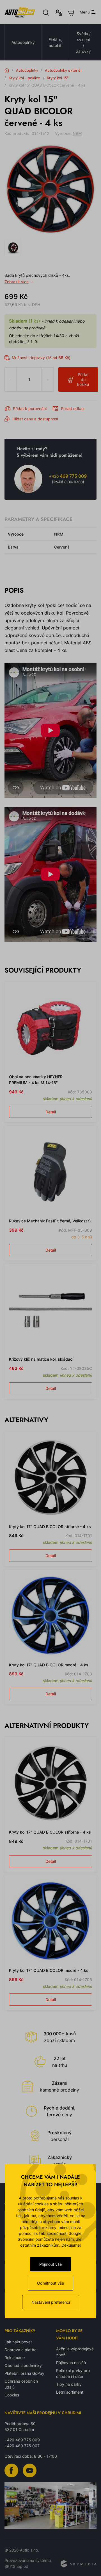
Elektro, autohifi (55, 42)
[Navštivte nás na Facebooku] (11, 2470)
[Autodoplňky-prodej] (20, 12)
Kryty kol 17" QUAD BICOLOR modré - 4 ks (49, 1665)
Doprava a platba (20, 2350)
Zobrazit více (17, 282)
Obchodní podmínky (23, 2365)
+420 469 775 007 (22, 2446)
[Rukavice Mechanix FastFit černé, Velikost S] (50, 1172)
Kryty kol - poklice (24, 78)
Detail (51, 1112)
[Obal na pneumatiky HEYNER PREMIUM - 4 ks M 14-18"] (50, 1028)
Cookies (12, 2395)
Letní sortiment (70, 2392)
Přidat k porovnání (30, 408)
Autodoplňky (23, 42)
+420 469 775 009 (22, 2440)
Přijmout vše (50, 2264)
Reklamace (15, 2358)
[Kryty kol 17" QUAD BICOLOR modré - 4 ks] (50, 1616)
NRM (77, 133)
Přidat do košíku (83, 379)
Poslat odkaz (73, 408)
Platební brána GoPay (24, 2373)
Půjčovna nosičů (71, 2363)
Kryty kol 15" (58, 78)
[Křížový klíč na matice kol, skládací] (50, 1310)
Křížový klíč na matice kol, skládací (41, 1359)
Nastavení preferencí (51, 2302)
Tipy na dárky (69, 2384)
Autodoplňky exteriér (63, 70)
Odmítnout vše (50, 2283)
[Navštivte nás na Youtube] (30, 2470)
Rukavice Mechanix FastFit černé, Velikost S (50, 1221)
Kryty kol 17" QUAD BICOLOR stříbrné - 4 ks (50, 1527)
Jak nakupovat (18, 2342)
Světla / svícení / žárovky (83, 42)
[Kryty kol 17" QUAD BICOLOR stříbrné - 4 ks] (50, 1478)
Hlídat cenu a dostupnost (35, 419)
